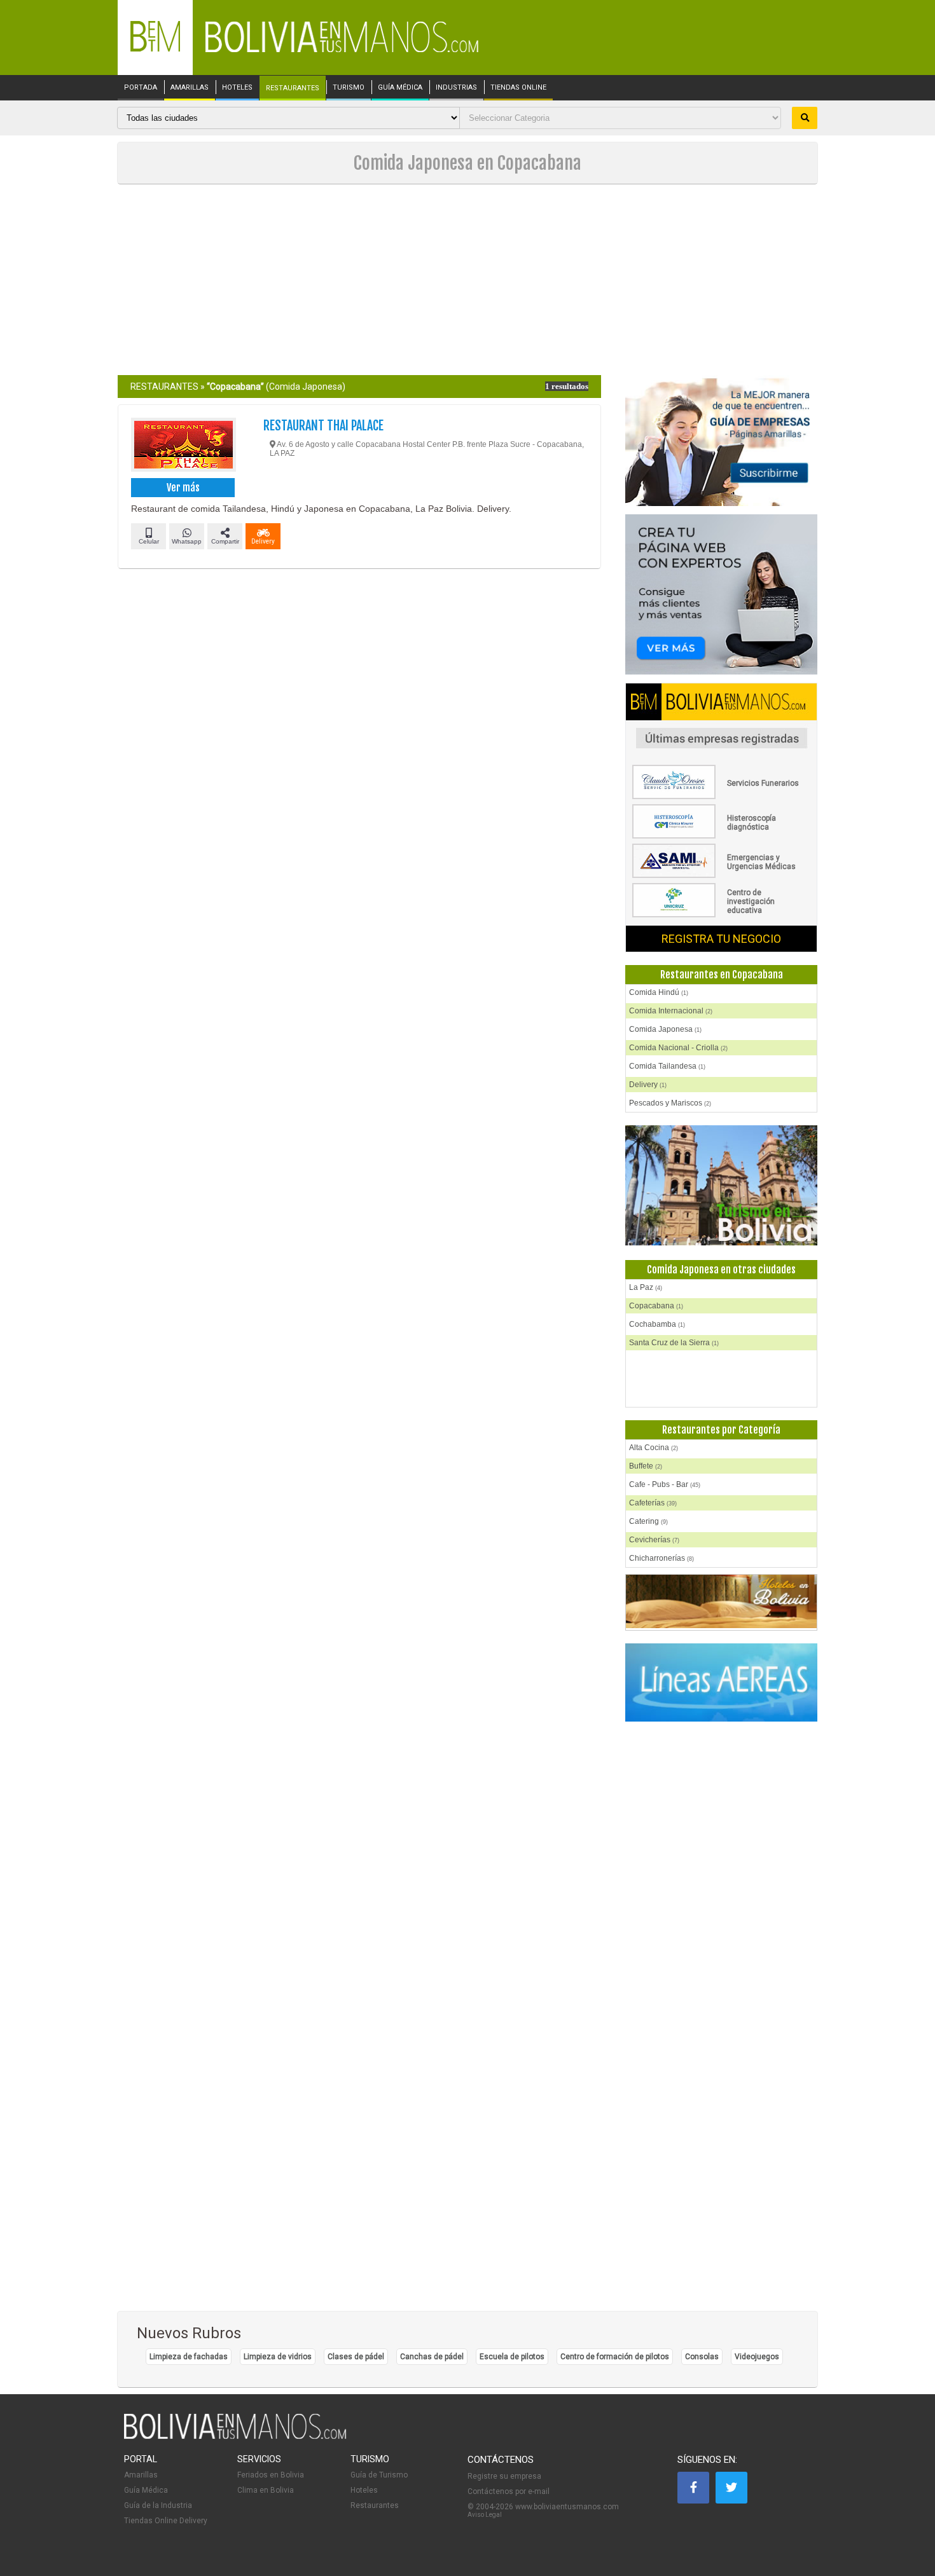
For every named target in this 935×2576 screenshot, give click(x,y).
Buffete (646, 1466)
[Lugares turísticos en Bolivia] (721, 1186)
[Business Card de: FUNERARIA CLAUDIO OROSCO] (721, 797)
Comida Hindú (659, 992)
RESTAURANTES (293, 88)
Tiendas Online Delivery (166, 2521)
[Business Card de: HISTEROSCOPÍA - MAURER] (721, 836)
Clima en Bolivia (266, 2490)
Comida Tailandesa (667, 1066)
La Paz (646, 1287)
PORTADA (141, 88)
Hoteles (364, 2490)
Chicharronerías (661, 1558)
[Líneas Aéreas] (721, 1683)
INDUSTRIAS (456, 88)
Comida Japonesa (665, 1029)
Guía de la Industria (158, 2505)
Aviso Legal (485, 2515)
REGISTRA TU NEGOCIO (721, 939)
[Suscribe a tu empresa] (721, 442)
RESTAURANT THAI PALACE (323, 426)
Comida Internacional (671, 1011)
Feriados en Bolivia (271, 2475)
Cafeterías (653, 1503)
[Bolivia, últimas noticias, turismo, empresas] (235, 2437)
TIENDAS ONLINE (518, 88)
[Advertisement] (468, 280)
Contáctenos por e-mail (509, 2491)
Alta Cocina (654, 1448)
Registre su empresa (504, 2476)
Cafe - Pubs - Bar (665, 1484)
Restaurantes (375, 2505)
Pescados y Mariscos (670, 1103)
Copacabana (656, 1306)
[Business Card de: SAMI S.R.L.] (721, 875)
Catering (648, 1521)
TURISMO (349, 88)
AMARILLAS (190, 88)
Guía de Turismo (379, 2475)
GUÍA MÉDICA (400, 88)
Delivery (648, 1085)
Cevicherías (654, 1540)
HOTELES (237, 88)
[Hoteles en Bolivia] (721, 1626)
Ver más (183, 488)
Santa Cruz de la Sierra (674, 1343)
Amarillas (141, 2475)
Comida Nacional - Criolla (678, 1048)
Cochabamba (657, 1324)
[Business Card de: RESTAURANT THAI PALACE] (183, 446)
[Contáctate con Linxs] (721, 595)
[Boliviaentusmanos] (155, 49)
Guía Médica (146, 2490)
